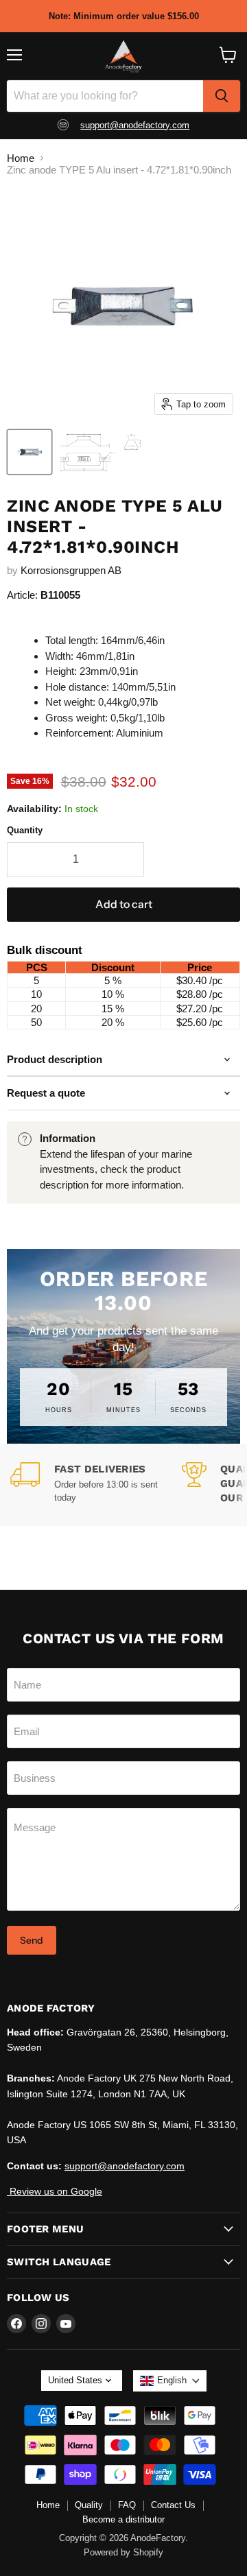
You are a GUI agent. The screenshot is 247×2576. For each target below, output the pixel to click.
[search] (222, 96)
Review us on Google (55, 2191)
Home (21, 158)
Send (32, 1940)
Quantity (25, 830)
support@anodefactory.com (135, 125)
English (172, 2380)
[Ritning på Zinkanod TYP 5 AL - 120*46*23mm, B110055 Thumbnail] (100, 452)
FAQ (127, 2505)
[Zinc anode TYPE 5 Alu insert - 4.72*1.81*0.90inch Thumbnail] (30, 452)
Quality (89, 2505)
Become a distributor (123, 2519)
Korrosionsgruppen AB (71, 570)
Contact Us (173, 2505)
